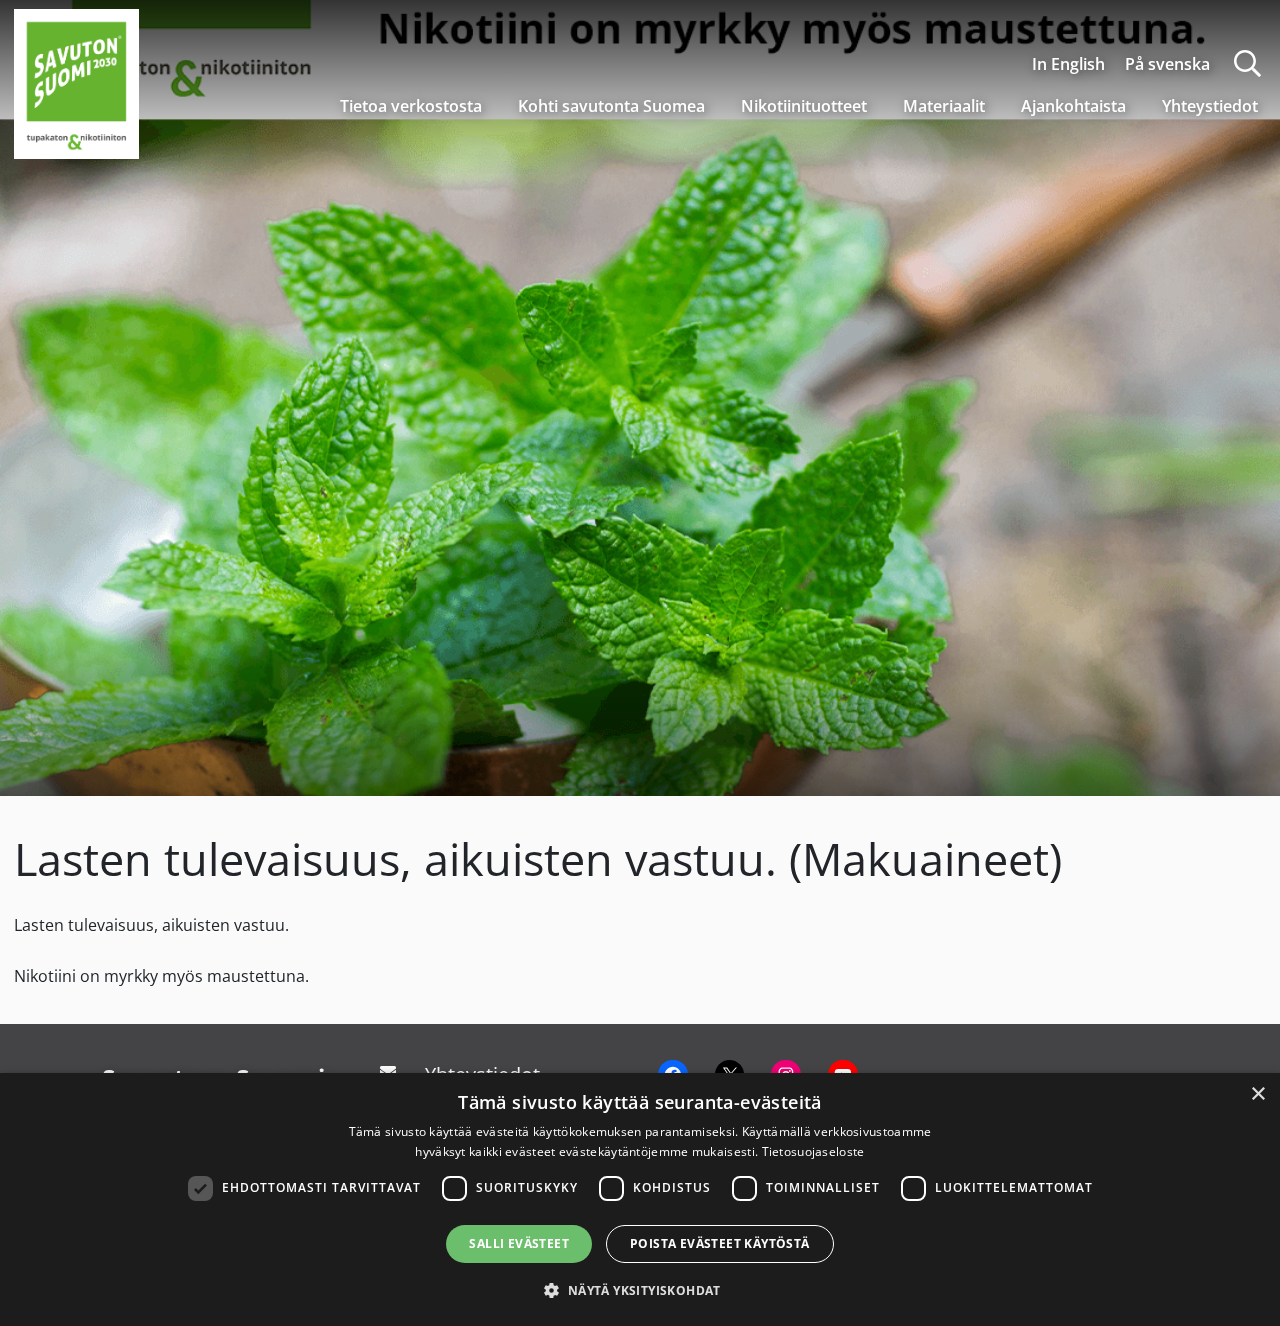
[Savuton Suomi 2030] (76, 81)
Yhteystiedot (1210, 106)
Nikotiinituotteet (804, 106)
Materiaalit (944, 106)
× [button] (1257, 1094)
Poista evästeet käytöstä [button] (720, 1243)
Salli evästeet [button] (519, 1243)
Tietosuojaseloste (813, 1151)
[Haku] (1247, 63)
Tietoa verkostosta (411, 106)
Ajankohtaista (1073, 106)
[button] (639, 1290)
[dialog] (640, 1199)
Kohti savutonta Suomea (611, 106)
